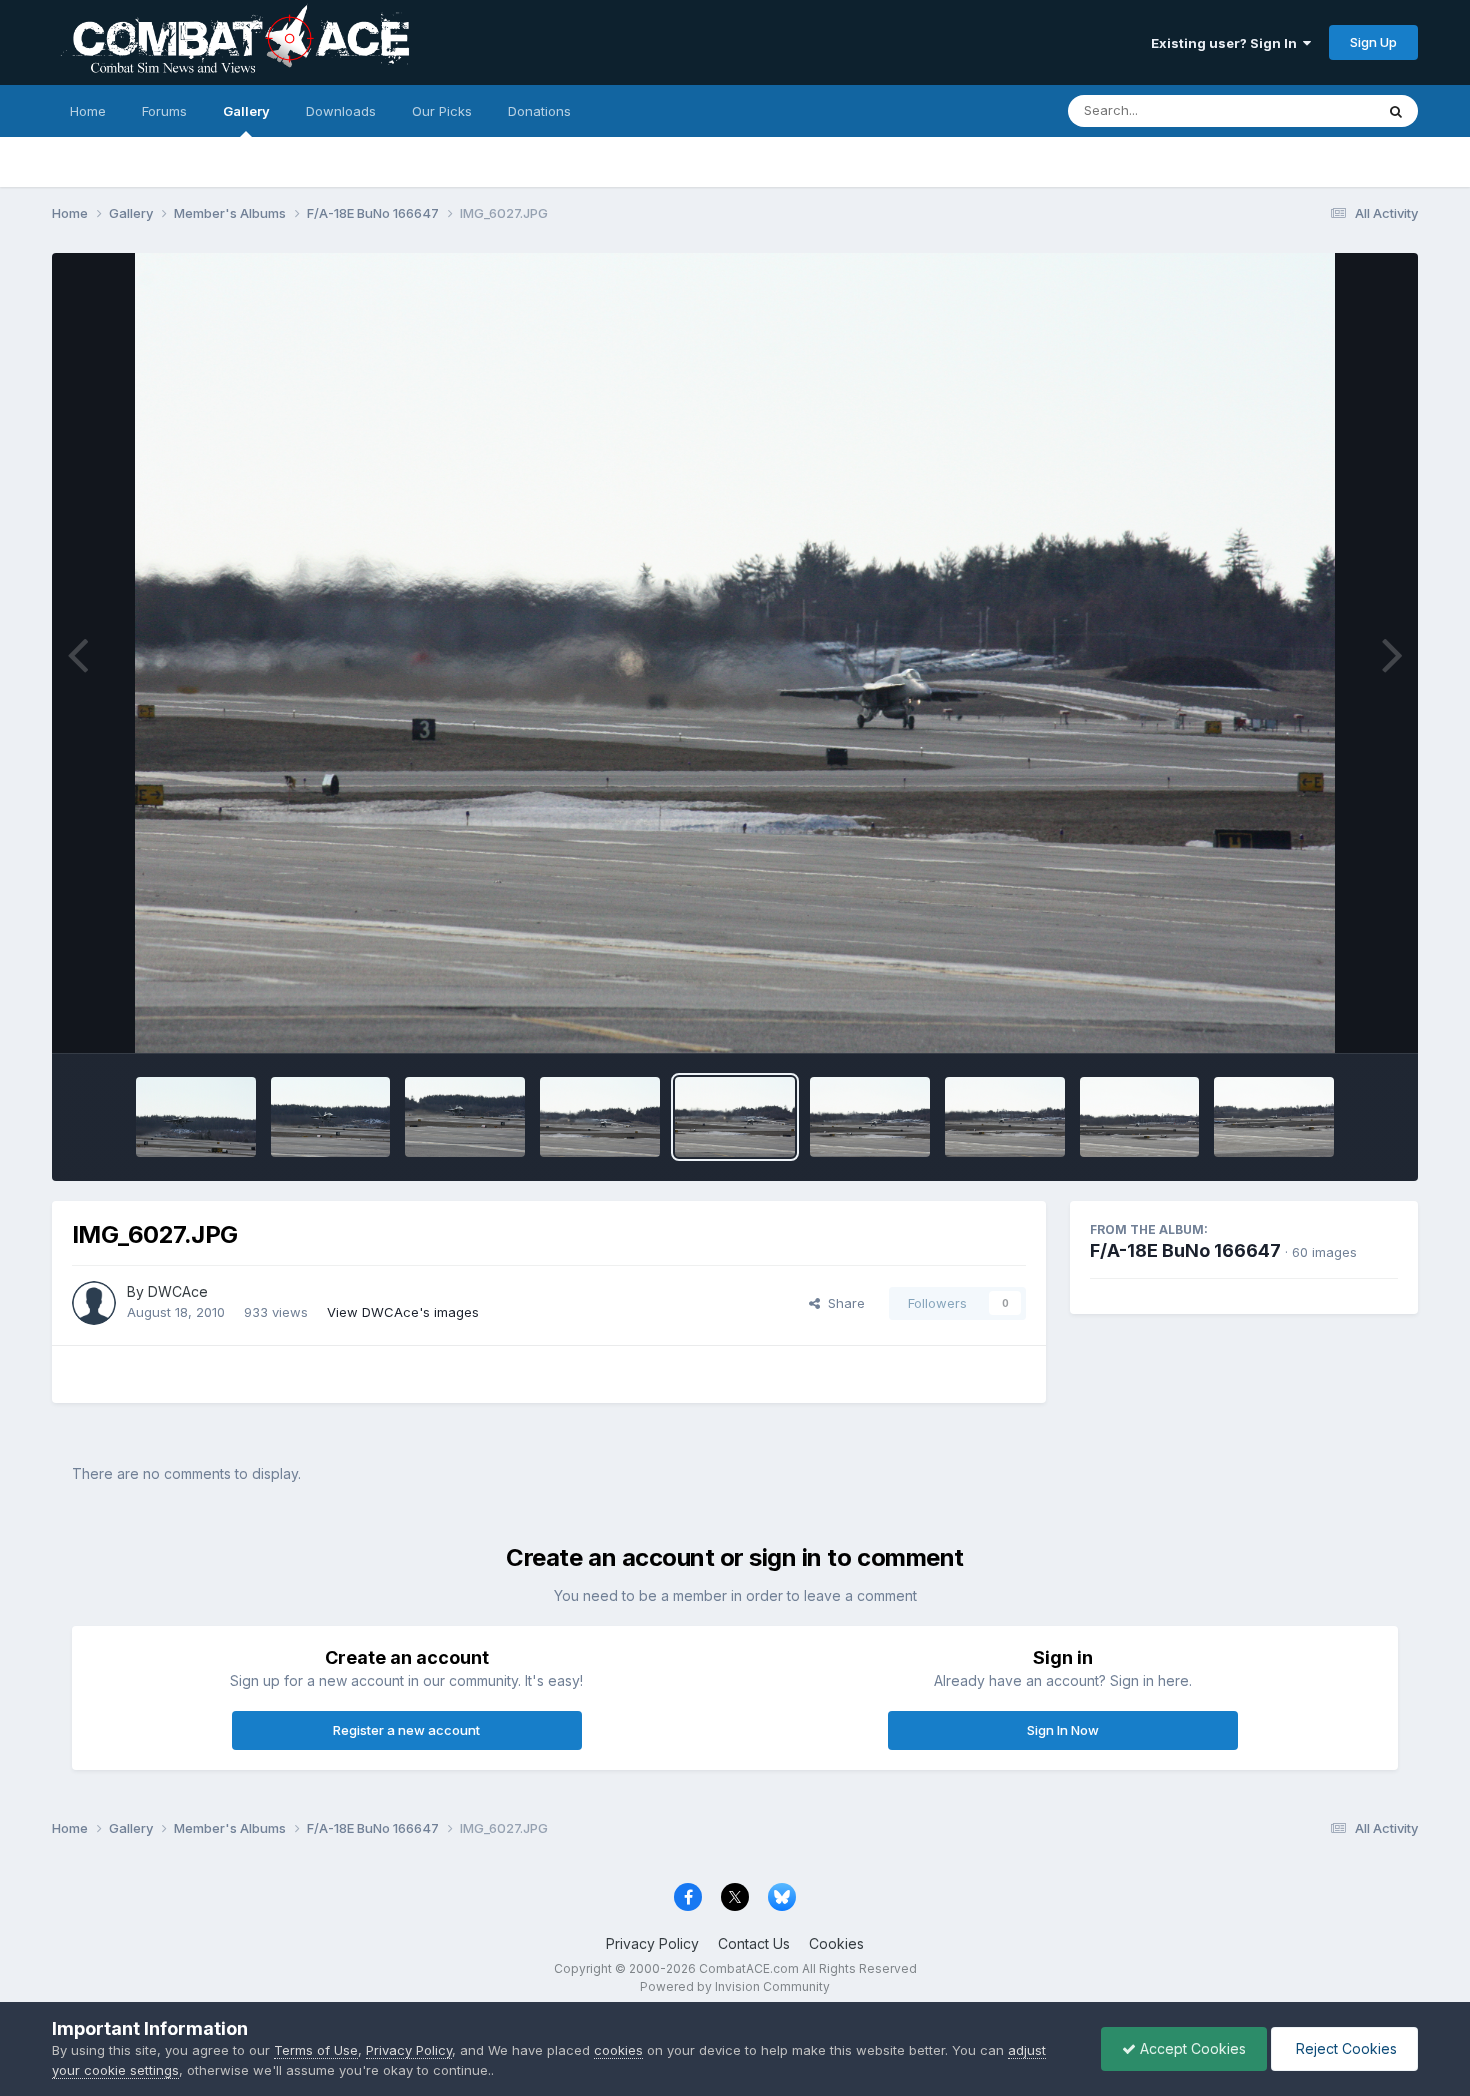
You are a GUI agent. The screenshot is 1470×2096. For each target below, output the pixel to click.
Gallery (246, 111)
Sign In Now (1063, 1730)
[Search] (1396, 111)
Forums (164, 111)
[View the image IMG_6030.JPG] (331, 1117)
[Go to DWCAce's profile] (94, 1303)
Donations (539, 111)
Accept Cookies (1191, 2048)
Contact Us (754, 1943)
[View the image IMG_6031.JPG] (196, 1117)
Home (88, 111)
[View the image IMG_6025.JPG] (1005, 1117)
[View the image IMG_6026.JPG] (870, 1117)
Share (842, 1303)
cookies (618, 2050)
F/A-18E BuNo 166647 (1185, 1250)
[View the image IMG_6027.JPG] (735, 1117)
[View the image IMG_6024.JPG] (1140, 1117)
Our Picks (442, 111)
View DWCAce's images (403, 1312)
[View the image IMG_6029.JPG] (465, 1117)
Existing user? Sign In (1227, 43)
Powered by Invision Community (735, 1986)
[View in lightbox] (735, 653)
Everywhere (1312, 110)
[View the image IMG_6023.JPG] (1274, 1117)
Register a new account (406, 1730)
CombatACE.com (749, 1968)
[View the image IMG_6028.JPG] (600, 1117)
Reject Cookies (1344, 2048)
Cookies (836, 1943)
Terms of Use (316, 2050)
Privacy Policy (652, 1943)
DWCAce (178, 1291)
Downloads (341, 111)
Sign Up (1373, 42)
